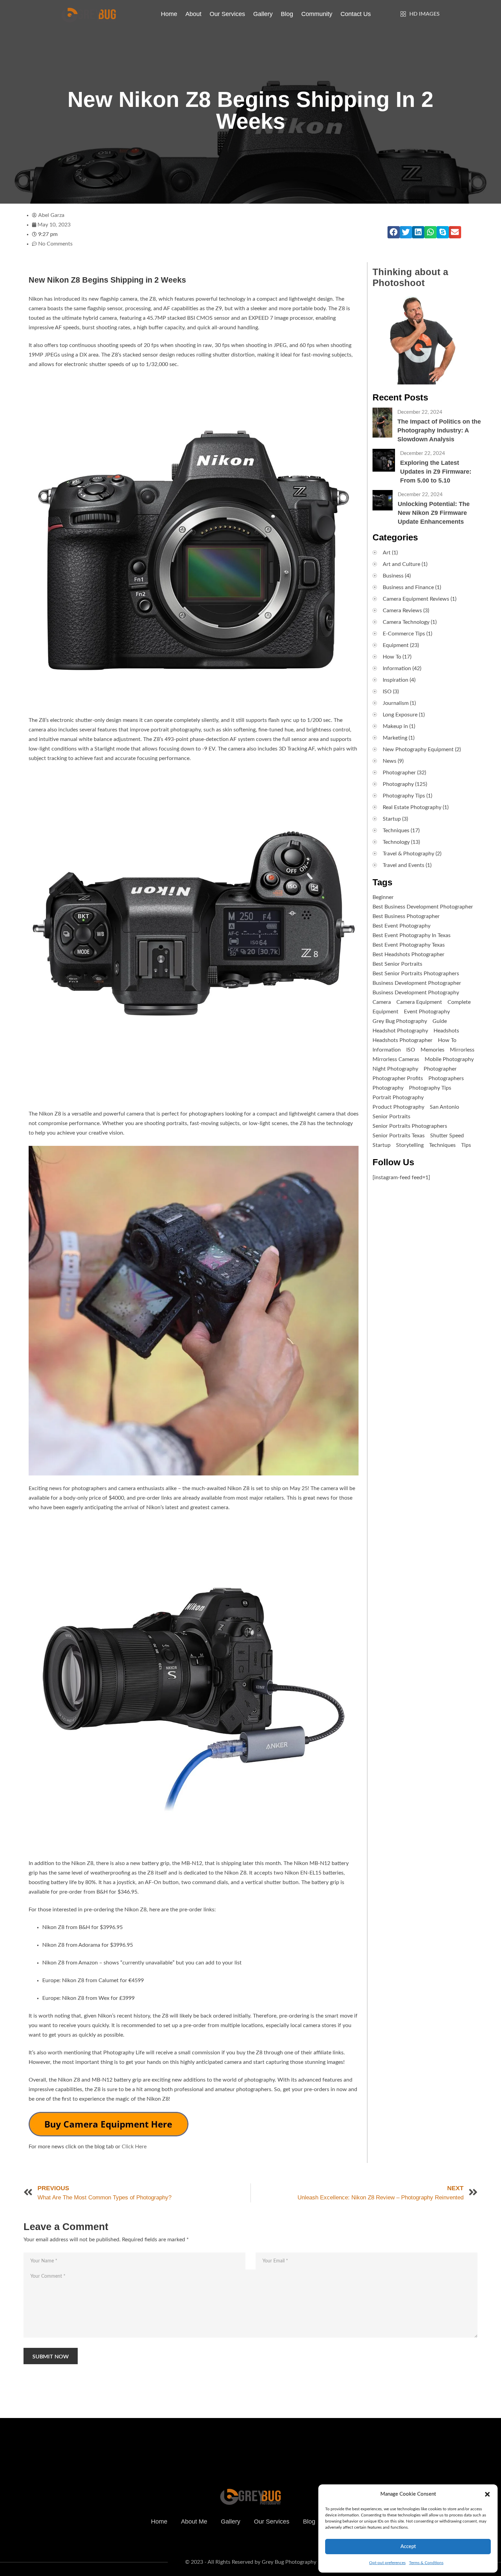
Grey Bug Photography (400, 1021)
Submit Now (51, 2357)
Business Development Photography (416, 993)
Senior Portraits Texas (399, 1136)
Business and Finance (408, 587)
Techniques (396, 831)
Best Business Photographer (406, 916)
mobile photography (449, 1059)
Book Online (375, 2437)
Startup (392, 819)
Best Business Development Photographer (423, 907)
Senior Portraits (391, 1117)
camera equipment (419, 1002)
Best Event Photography (401, 926)
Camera (382, 1002)
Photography (398, 784)
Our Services (227, 14)
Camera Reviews (402, 611)
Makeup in (395, 726)
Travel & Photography (408, 854)
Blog (287, 14)
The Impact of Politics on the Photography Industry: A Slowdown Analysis (439, 430)
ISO (387, 692)
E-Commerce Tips (404, 634)
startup (382, 1145)
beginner (383, 897)
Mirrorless (462, 1050)
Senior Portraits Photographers (410, 1126)
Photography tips (430, 1088)
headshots (446, 1031)
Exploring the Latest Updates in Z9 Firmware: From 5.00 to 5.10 (436, 472)
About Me (194, 2522)
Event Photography (427, 1012)
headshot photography (400, 1031)
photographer (440, 1069)
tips (466, 1145)
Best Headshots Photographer (408, 954)
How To (392, 657)
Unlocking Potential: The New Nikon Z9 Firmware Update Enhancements (434, 513)
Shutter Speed (447, 1136)
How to (447, 1040)
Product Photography (398, 1107)
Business (393, 576)
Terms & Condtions (426, 2563)
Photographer (399, 773)
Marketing (395, 738)
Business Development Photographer (417, 983)
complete (459, 1002)
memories (432, 1050)
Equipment (396, 645)
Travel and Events (404, 865)
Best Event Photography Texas (409, 945)
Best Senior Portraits (397, 964)
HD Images (424, 14)
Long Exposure (400, 715)
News (390, 761)
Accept (408, 2547)
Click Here (134, 2147)
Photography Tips (404, 796)
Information (397, 668)
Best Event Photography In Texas (412, 935)
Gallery (263, 14)
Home (169, 14)
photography (388, 1088)
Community (317, 14)
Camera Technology (406, 622)
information (387, 1050)
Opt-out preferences (387, 2563)
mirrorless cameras (396, 1059)
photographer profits (398, 1078)
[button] (487, 2494)
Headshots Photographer (403, 1040)
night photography (395, 1069)
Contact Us (356, 14)
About (193, 14)
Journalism (396, 703)
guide (440, 1021)
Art (387, 553)
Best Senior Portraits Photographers (416, 974)
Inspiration (396, 680)
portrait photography (398, 1097)
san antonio (444, 1107)
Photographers (446, 1078)
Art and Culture (401, 564)
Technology (396, 842)
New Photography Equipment (418, 749)
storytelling (410, 1145)
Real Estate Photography (412, 807)
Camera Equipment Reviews (416, 599)
